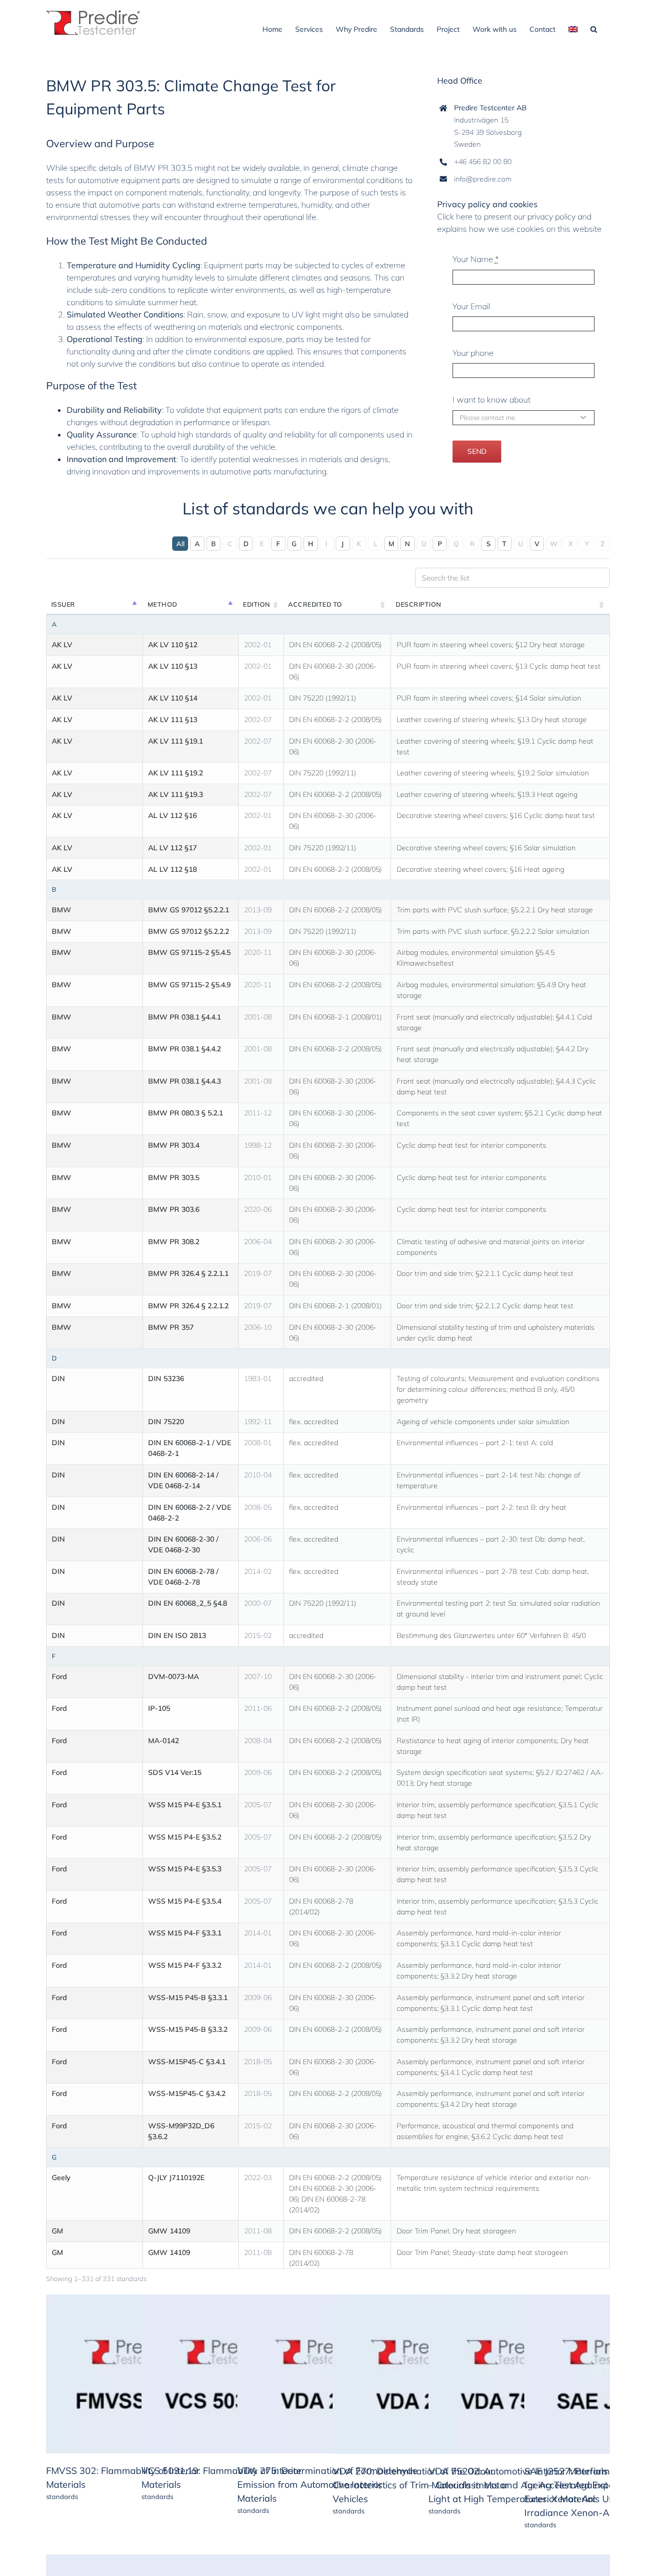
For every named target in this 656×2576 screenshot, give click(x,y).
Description (418, 604)
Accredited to (315, 604)
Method (162, 604)
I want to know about (491, 400)
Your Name (476, 259)
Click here (455, 216)
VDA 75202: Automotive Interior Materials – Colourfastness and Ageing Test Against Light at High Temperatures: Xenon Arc (518, 2485)
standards (62, 2497)
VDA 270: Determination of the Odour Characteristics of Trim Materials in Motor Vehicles (421, 2485)
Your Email (471, 306)
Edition (257, 604)
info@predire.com (483, 179)
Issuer (63, 604)
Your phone (473, 353)
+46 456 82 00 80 (483, 162)
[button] (594, 28)
